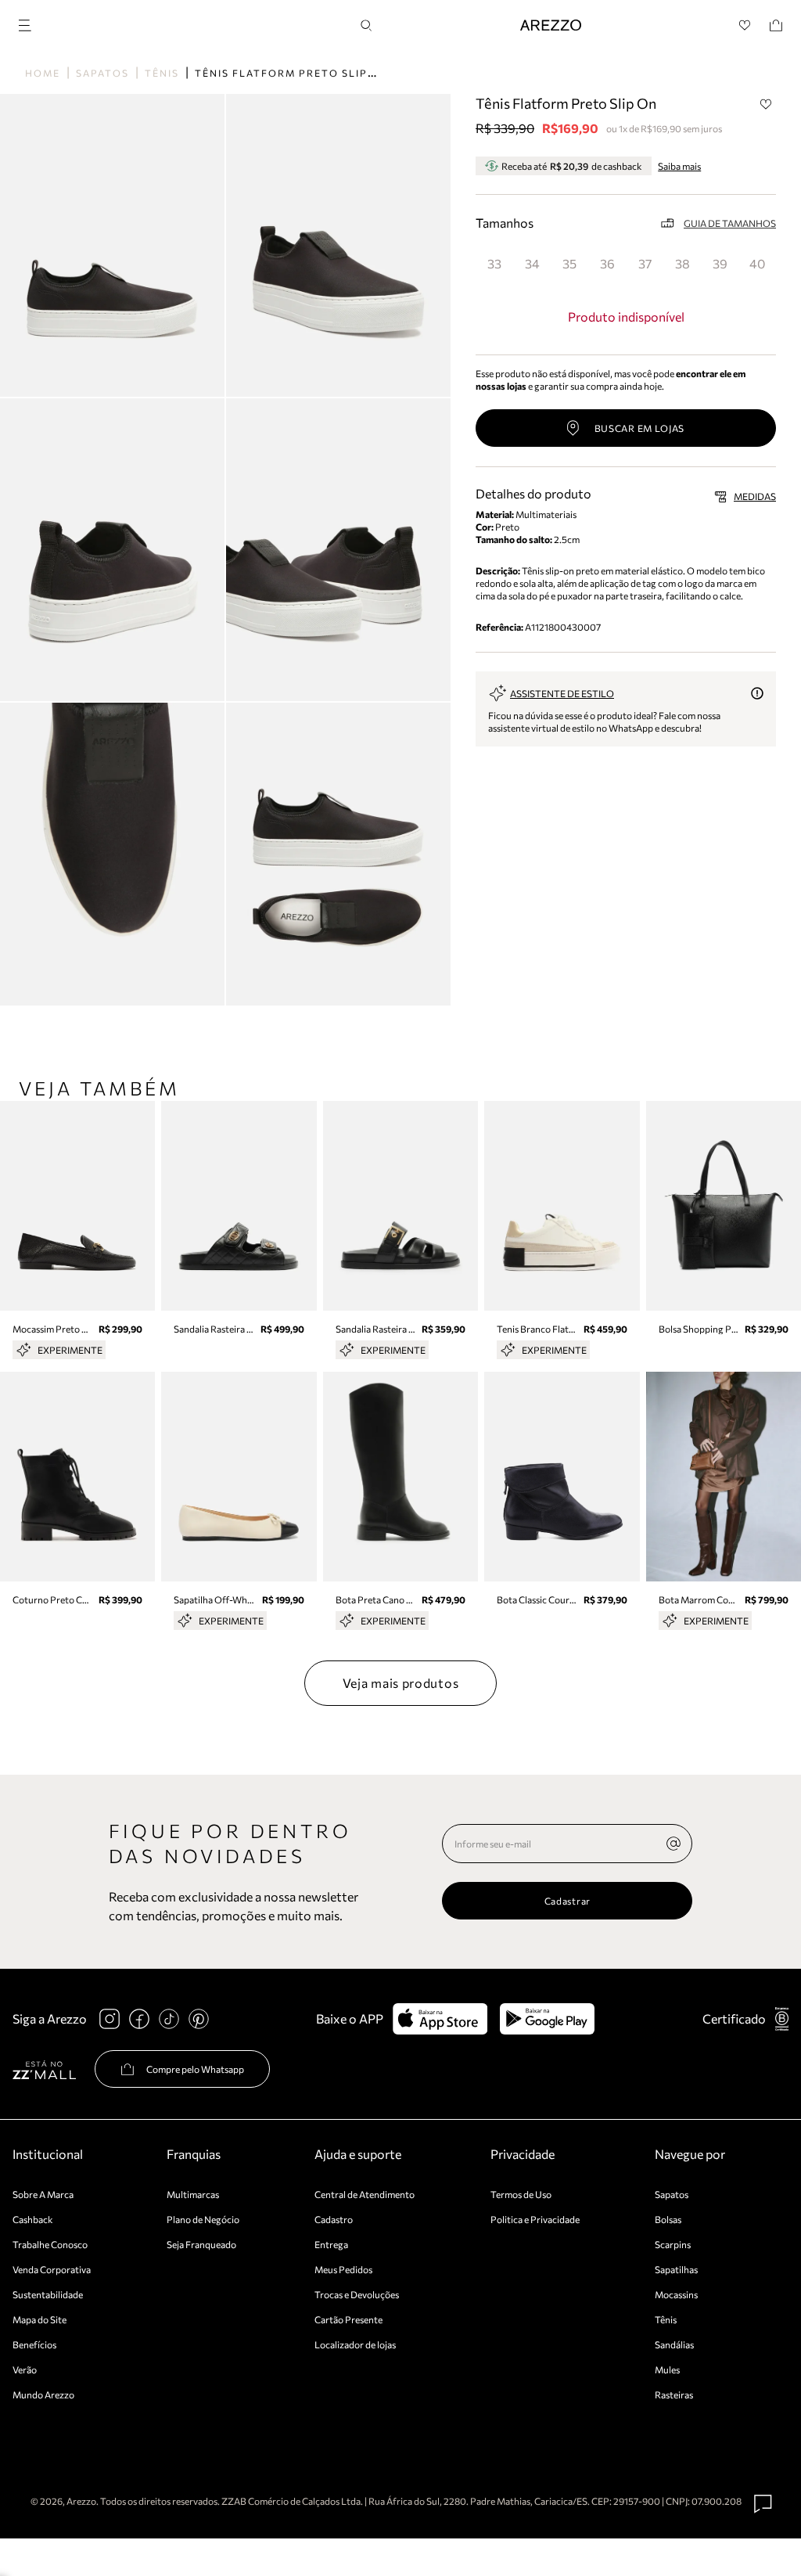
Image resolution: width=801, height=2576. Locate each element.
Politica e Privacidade (535, 2219)
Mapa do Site (40, 2319)
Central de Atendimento (365, 2194)
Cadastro (334, 2219)
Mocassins (676, 2294)
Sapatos (102, 73)
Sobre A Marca (43, 2194)
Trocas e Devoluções (357, 2294)
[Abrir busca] (366, 25)
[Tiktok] (169, 2019)
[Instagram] (110, 2019)
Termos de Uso (521, 2194)
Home (43, 73)
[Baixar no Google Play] (547, 2019)
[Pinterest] (199, 2019)
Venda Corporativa (52, 2269)
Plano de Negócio (203, 2219)
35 (569, 263)
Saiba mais (679, 166)
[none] (673, 1844)
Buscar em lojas (640, 428)
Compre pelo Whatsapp (195, 2069)
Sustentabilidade (48, 2294)
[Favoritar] (766, 104)
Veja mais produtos (401, 1683)
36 (607, 263)
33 (494, 263)
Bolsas (668, 2219)
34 (532, 263)
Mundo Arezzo (43, 2394)
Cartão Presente (348, 2319)
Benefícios (34, 2344)
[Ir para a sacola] (776, 25)
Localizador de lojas (355, 2344)
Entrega (331, 2244)
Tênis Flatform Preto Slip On (292, 73)
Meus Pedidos (343, 2269)
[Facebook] (139, 2019)
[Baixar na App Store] (440, 2019)
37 (645, 263)
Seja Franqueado (201, 2244)
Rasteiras (674, 2394)
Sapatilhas (676, 2269)
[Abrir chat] (763, 2504)
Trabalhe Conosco (50, 2244)
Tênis (162, 73)
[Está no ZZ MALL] (44, 2069)
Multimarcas (193, 2194)
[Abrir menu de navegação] (30, 23)
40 (757, 263)
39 (720, 263)
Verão (25, 2369)
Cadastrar (568, 1901)
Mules (667, 2369)
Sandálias (674, 2344)
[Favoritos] (745, 25)
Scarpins (673, 2244)
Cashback (33, 2219)
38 (682, 263)
